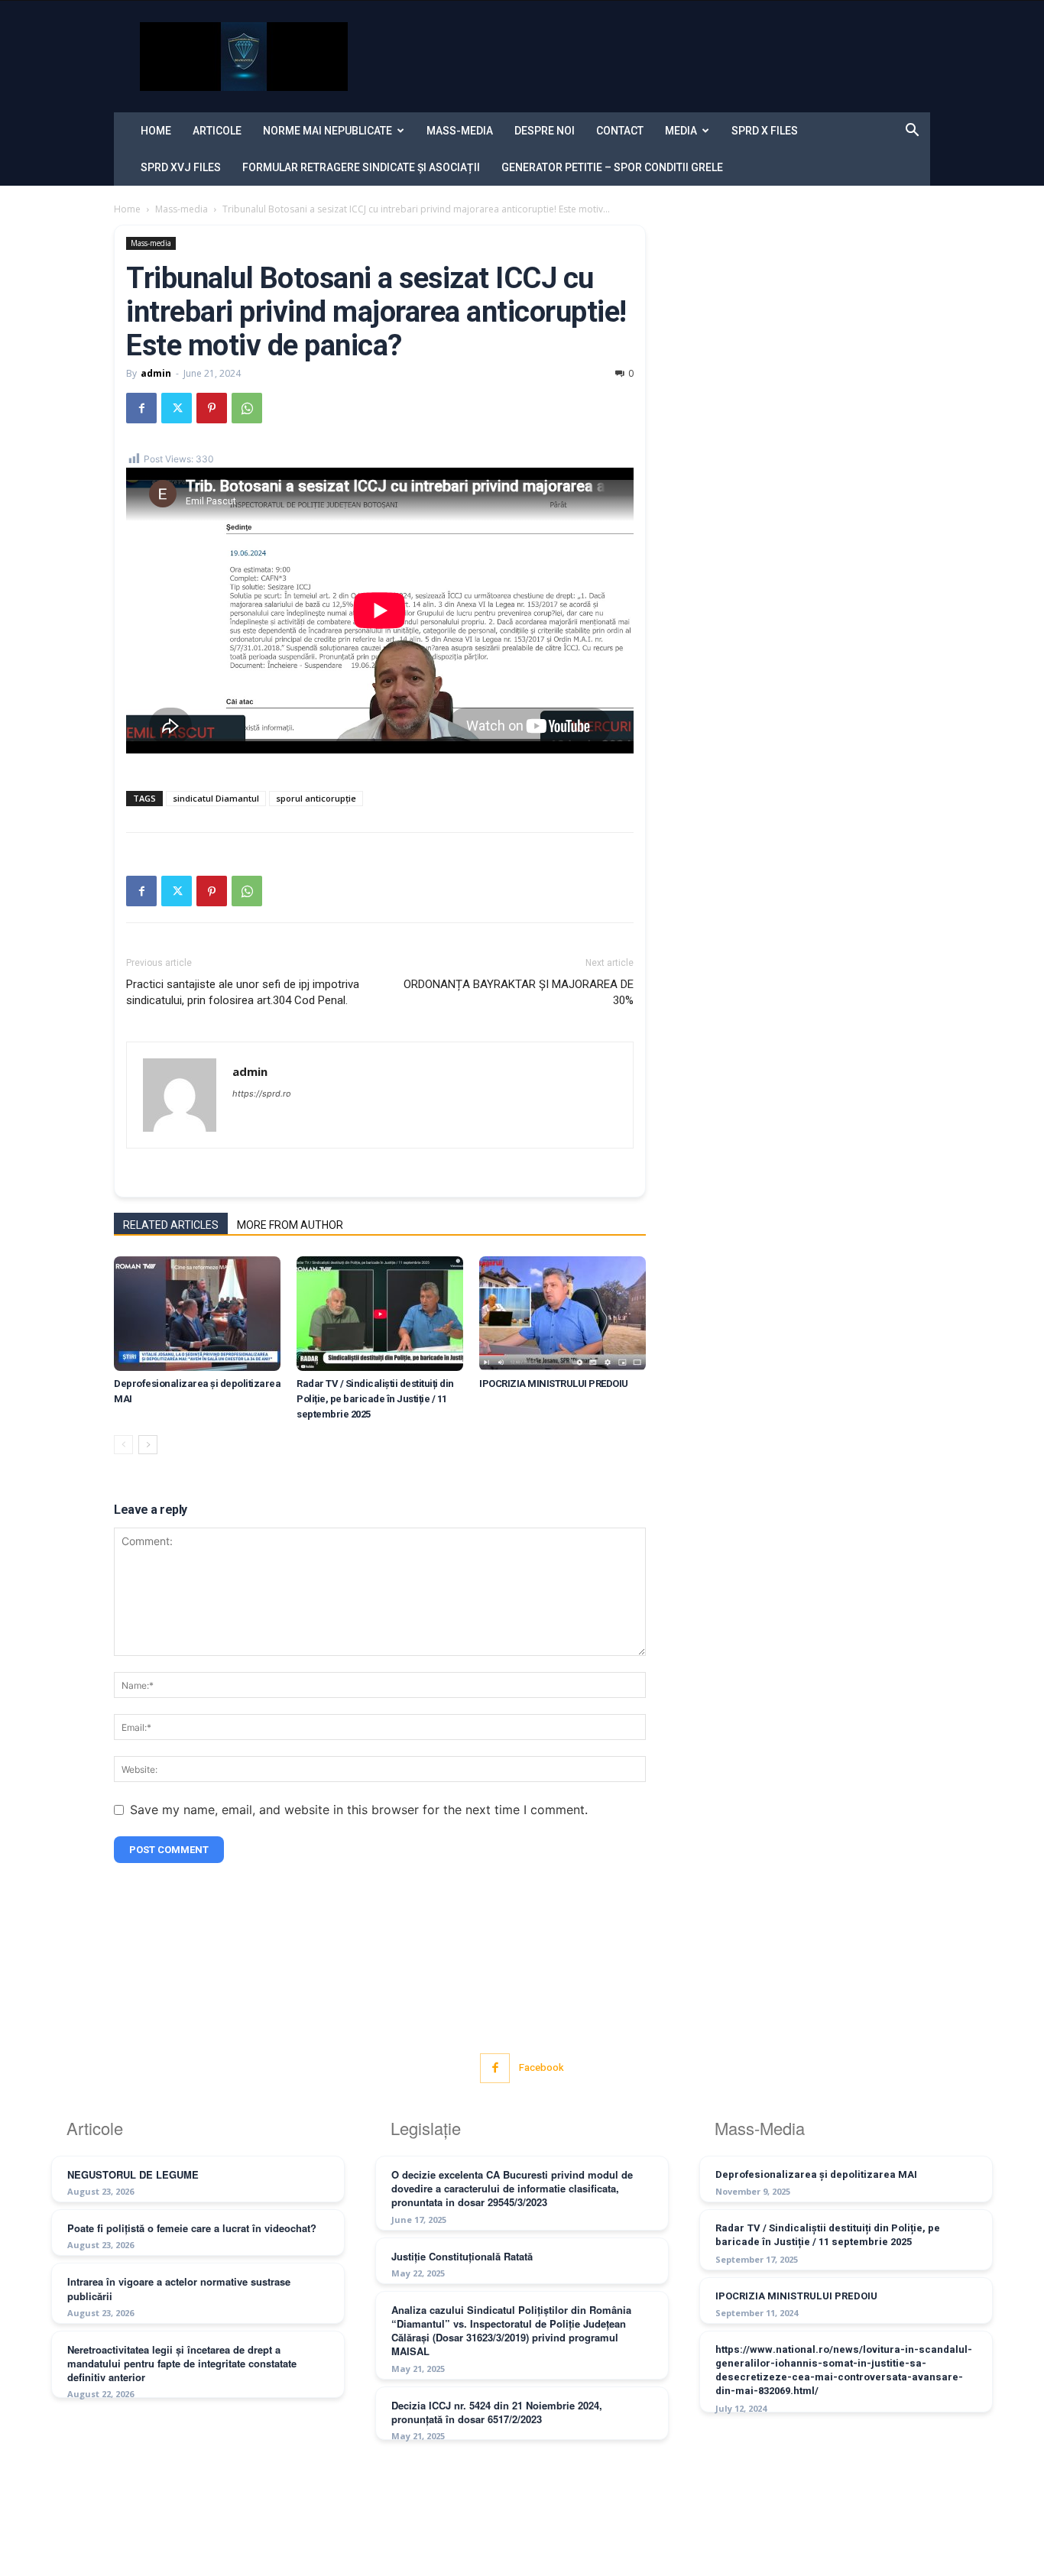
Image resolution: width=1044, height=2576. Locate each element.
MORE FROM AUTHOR (290, 1225)
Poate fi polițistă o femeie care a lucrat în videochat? (192, 2228)
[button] (912, 132)
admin (156, 373)
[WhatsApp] (247, 408)
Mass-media (460, 131)
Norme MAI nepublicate (327, 131)
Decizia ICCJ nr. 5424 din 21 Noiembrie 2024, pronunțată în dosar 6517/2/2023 (497, 2412)
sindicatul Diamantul (216, 798)
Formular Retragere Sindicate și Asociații (361, 167)
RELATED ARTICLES (171, 1225)
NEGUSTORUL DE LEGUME (133, 2174)
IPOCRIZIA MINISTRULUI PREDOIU (554, 1384)
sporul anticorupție (316, 798)
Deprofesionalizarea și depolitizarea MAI (816, 2174)
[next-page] (148, 1445)
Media (681, 131)
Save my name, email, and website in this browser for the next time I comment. (359, 1810)
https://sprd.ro (262, 1094)
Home (156, 131)
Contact (620, 131)
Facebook (541, 2067)
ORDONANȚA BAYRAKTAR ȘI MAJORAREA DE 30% (519, 992)
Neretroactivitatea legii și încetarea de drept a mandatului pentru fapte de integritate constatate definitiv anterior (182, 2363)
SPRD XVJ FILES (181, 167)
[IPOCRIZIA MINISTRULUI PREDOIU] (563, 1314)
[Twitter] (177, 408)
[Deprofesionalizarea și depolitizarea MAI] (197, 1314)
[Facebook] (141, 408)
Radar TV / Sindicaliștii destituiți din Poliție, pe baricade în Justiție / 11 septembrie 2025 (375, 1399)
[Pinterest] (212, 408)
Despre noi (545, 131)
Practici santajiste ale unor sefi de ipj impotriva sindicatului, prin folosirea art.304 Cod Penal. (243, 992)
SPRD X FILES (765, 131)
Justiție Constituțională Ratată (462, 2256)
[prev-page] (123, 1445)
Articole (217, 131)
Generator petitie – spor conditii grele (612, 167)
